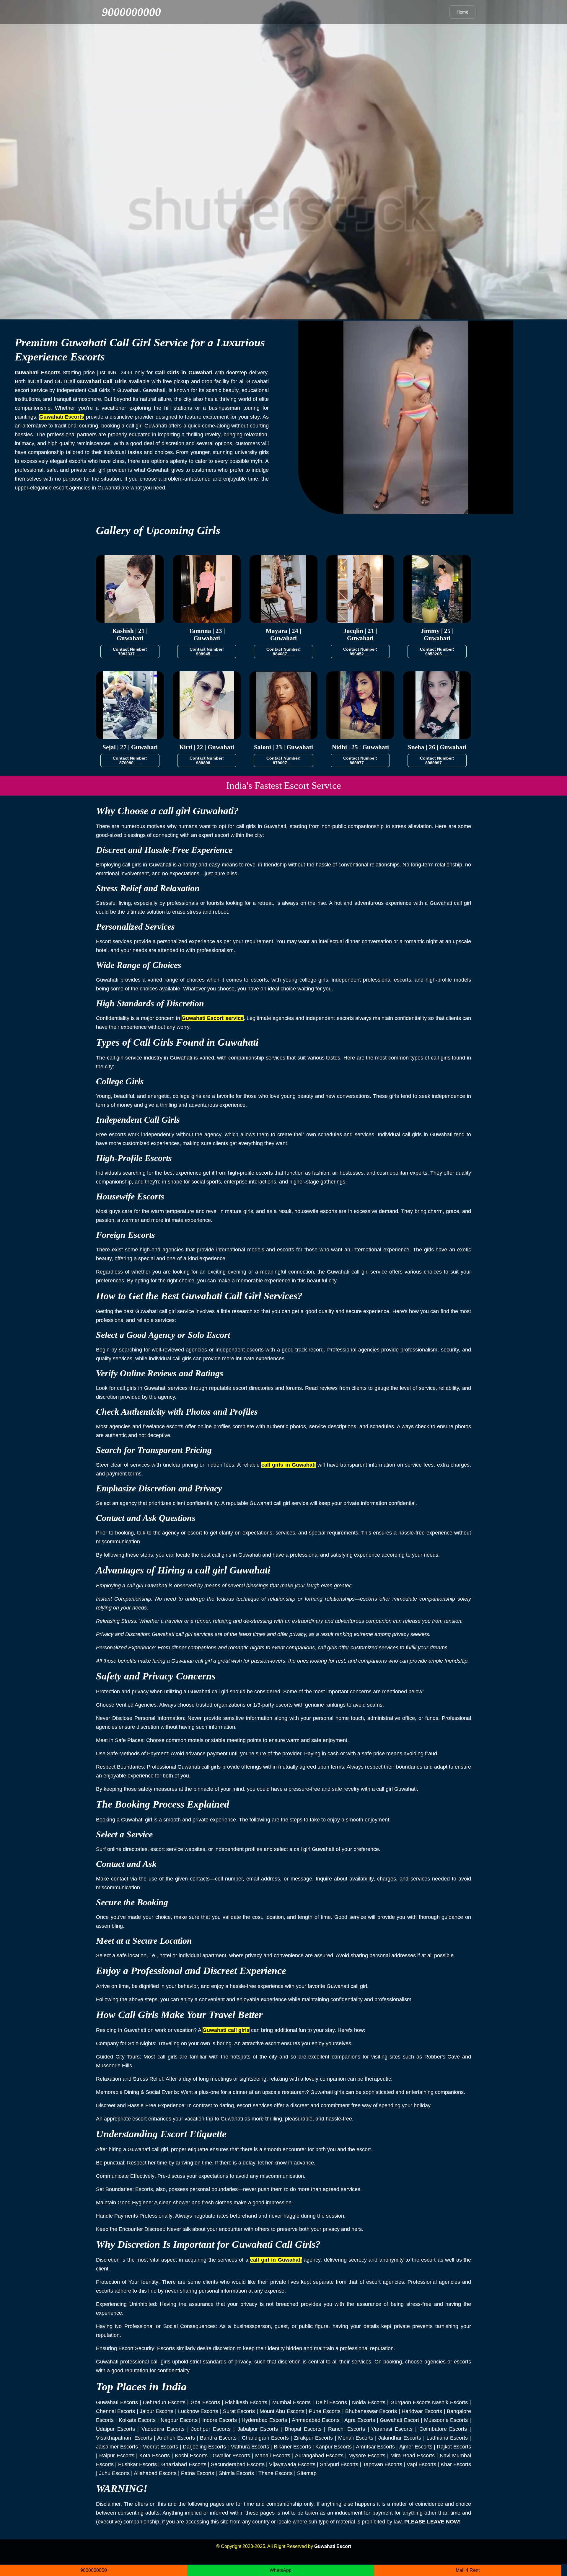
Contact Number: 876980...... (130, 760)
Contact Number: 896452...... (360, 652)
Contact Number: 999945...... (207, 652)
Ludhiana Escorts (447, 2438)
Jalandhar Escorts (400, 2438)
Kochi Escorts (191, 2456)
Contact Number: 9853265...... (437, 652)
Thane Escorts (276, 2473)
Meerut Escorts (160, 2447)
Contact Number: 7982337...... (130, 652)
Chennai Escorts (115, 2411)
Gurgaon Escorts (410, 2402)
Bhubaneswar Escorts (371, 2411)
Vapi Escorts (421, 2464)
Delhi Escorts (331, 2402)
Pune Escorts (325, 2411)
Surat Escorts (239, 2411)
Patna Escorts (198, 2473)
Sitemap (307, 2473)
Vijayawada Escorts (292, 2464)
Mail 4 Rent (468, 2570)
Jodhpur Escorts (211, 2429)
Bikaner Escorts (292, 2447)
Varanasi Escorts (392, 2429)
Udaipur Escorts (115, 2429)
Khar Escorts (456, 2464)
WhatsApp (281, 2570)
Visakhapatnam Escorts (124, 2438)
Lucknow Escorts (198, 2411)
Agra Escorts (360, 2420)
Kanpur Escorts (334, 2447)
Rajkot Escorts (454, 2447)
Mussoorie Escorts (446, 2420)
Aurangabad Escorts (319, 2456)
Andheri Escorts (176, 2438)
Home (462, 12)
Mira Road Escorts (413, 2456)
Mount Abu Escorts (282, 2411)
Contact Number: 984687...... (283, 652)
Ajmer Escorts (416, 2447)
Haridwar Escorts (422, 2411)
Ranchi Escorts (347, 2429)
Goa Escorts (205, 2402)
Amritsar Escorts (375, 2447)
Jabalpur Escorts (258, 2429)
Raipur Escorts (117, 2456)
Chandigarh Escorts (265, 2438)
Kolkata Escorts (137, 2420)
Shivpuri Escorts (339, 2464)
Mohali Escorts (356, 2438)
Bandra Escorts (218, 2438)
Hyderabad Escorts (264, 2420)
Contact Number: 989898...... (207, 760)
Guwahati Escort (399, 2420)
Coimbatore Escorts (443, 2429)
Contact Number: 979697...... (283, 760)
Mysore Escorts (367, 2456)
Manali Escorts (273, 2456)
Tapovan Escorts (383, 2464)
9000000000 (131, 12)
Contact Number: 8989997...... (437, 760)
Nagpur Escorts (179, 2420)
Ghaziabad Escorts (184, 2464)
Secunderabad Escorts (238, 2464)
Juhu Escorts (114, 2473)
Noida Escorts (369, 2402)
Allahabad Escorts (155, 2473)
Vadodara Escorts (163, 2429)
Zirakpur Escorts (313, 2438)
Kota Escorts (155, 2456)
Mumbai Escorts (291, 2402)
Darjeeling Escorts (204, 2447)
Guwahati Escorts (117, 2402)
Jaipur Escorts (157, 2411)
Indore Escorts (220, 2420)
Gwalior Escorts (231, 2456)
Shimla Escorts (236, 2473)
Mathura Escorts (250, 2447)
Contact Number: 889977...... (360, 760)
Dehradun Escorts (164, 2402)
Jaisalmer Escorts (117, 2447)
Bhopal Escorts (303, 2429)
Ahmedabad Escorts (316, 2420)
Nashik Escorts (450, 2402)
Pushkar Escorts (137, 2464)
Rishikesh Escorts (246, 2402)
